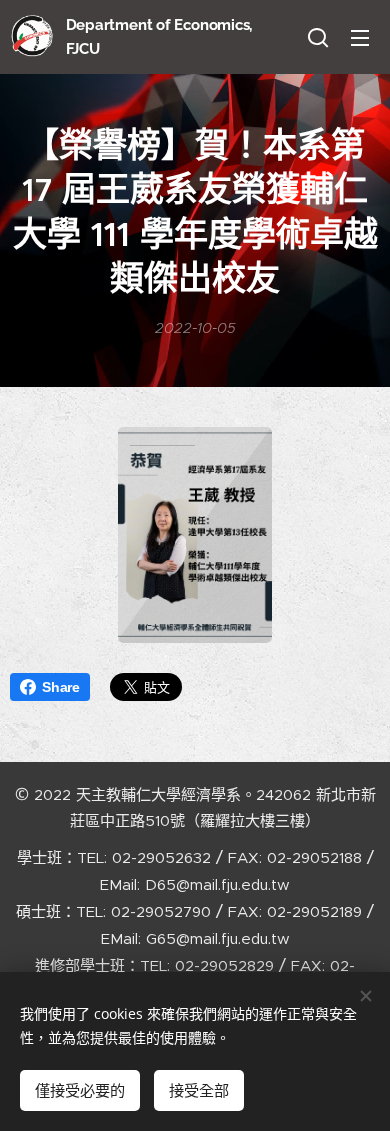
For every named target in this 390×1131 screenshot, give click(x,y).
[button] (318, 37)
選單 (360, 37)
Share (61, 687)
